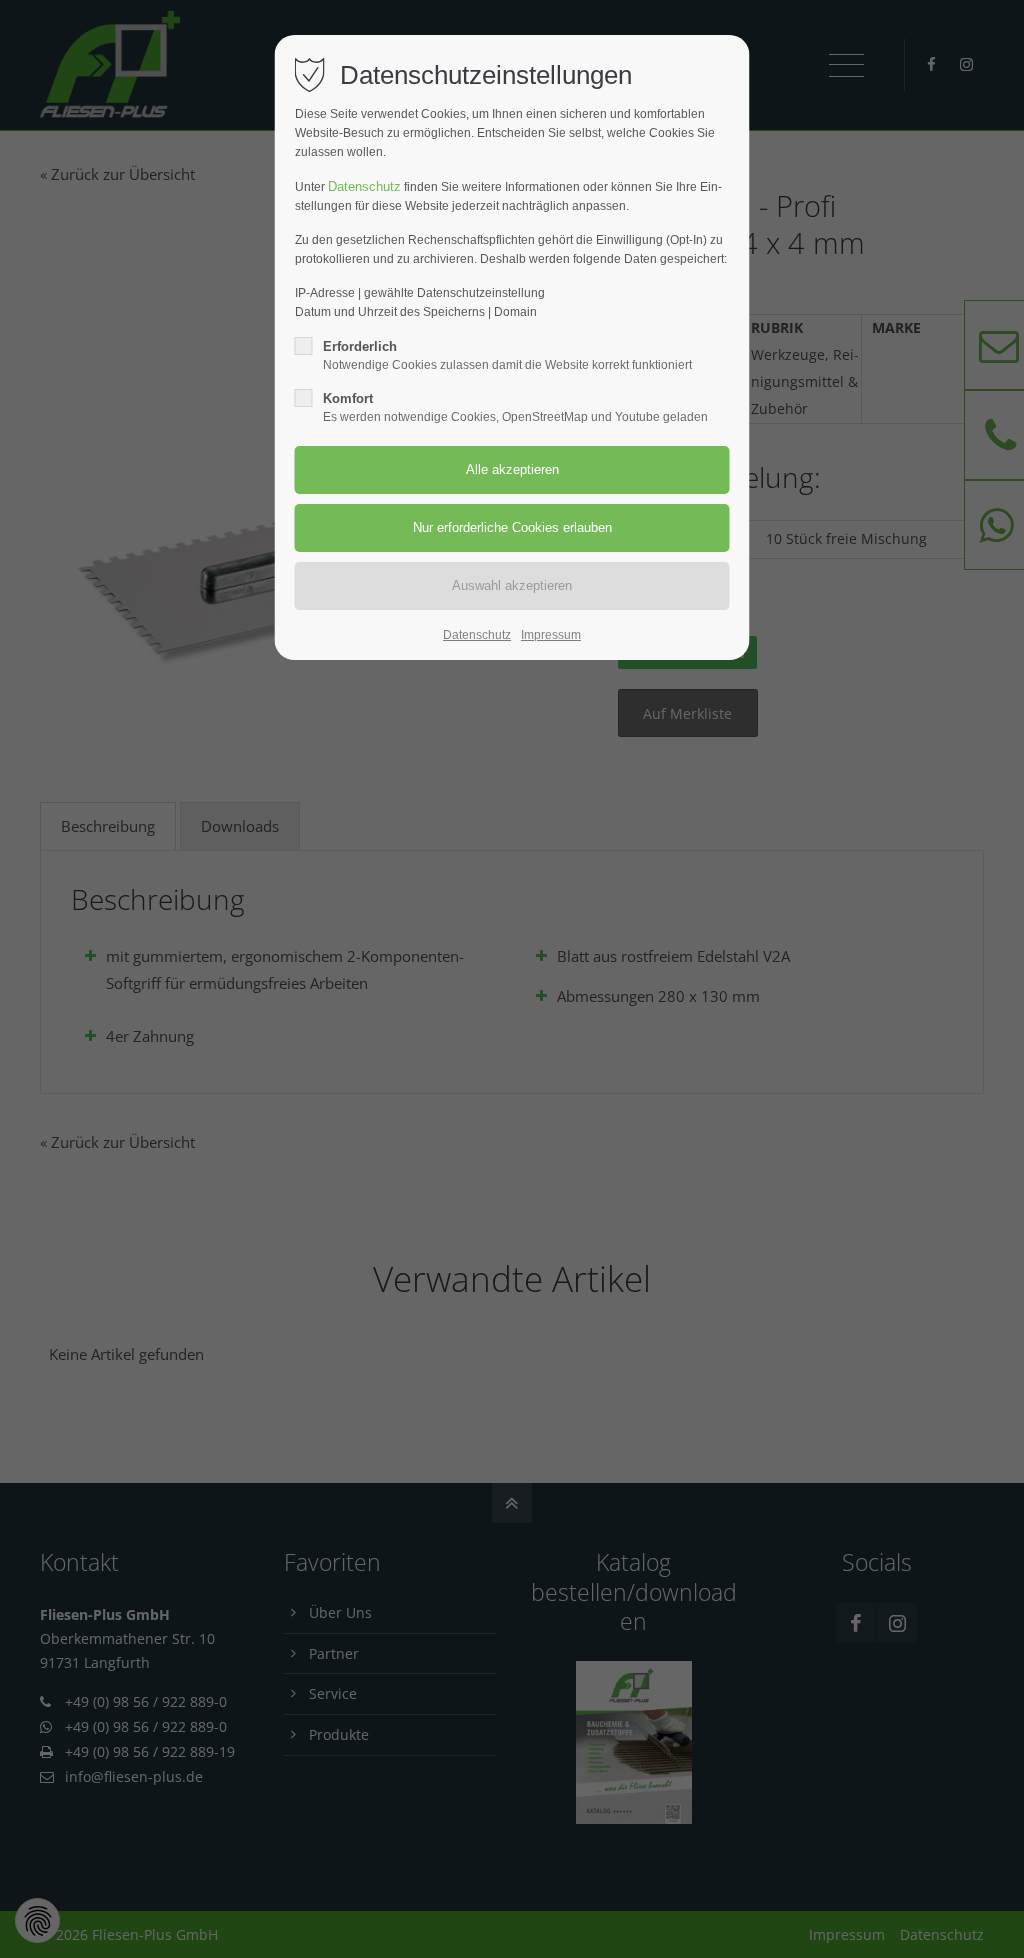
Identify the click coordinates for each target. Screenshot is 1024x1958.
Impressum (551, 635)
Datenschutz (364, 186)
